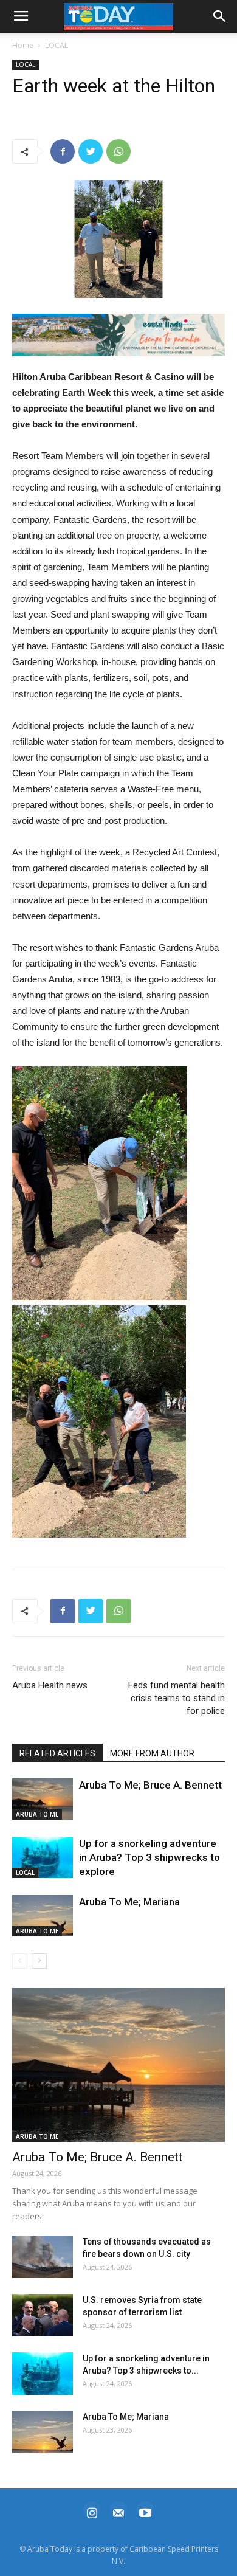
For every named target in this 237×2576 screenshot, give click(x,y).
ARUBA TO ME (37, 1814)
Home (23, 45)
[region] (118, 335)
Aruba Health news (50, 1685)
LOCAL (57, 45)
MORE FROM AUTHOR (152, 1753)
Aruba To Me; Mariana (129, 1902)
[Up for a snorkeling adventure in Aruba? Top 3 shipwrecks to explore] (43, 1858)
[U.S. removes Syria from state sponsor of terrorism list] (43, 2315)
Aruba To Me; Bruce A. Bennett (150, 1785)
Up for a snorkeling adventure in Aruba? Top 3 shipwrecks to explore (149, 1857)
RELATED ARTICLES (57, 1753)
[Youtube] (145, 2511)
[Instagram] (92, 2511)
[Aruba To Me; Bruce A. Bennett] (43, 1799)
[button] (118, 335)
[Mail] (118, 2511)
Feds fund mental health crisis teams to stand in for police (177, 1698)
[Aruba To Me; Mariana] (43, 1916)
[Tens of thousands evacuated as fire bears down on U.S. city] (43, 2257)
